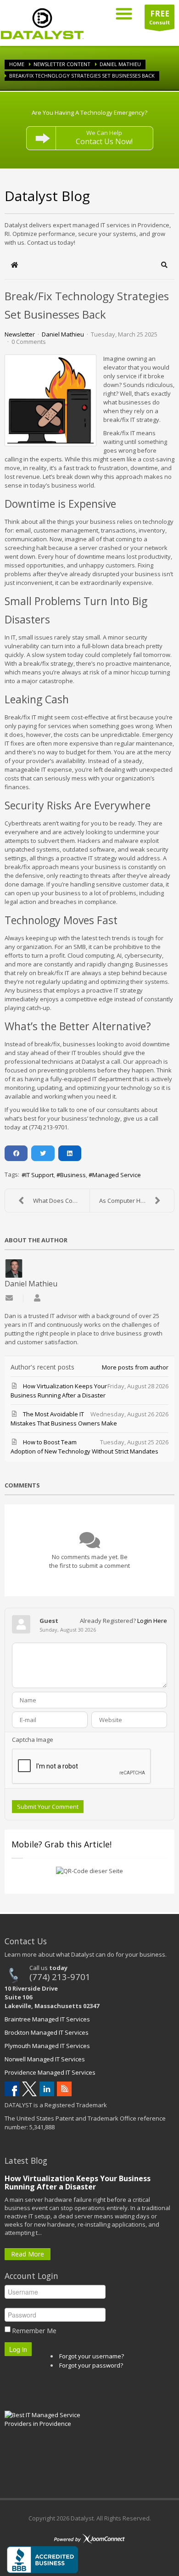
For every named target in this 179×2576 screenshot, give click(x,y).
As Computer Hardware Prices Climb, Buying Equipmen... (137, 1201)
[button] (165, 265)
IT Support (39, 1175)
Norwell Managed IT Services (45, 2059)
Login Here (152, 1621)
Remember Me (34, 2331)
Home (17, 64)
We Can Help (104, 137)
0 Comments (29, 342)
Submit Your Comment (48, 1807)
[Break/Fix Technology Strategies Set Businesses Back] (50, 400)
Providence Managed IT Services (50, 2072)
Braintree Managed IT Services (47, 2019)
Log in (18, 2349)
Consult (159, 17)
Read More (28, 2254)
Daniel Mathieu (120, 64)
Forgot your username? (92, 2356)
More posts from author (135, 1367)
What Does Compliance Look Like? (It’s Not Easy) (61, 1201)
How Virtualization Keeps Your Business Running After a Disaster (78, 2183)
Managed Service (117, 1175)
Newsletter (20, 334)
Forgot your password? (91, 2365)
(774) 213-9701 (60, 1977)
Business (73, 1175)
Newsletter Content (62, 64)
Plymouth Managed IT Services (47, 2046)
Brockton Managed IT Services (47, 2032)
